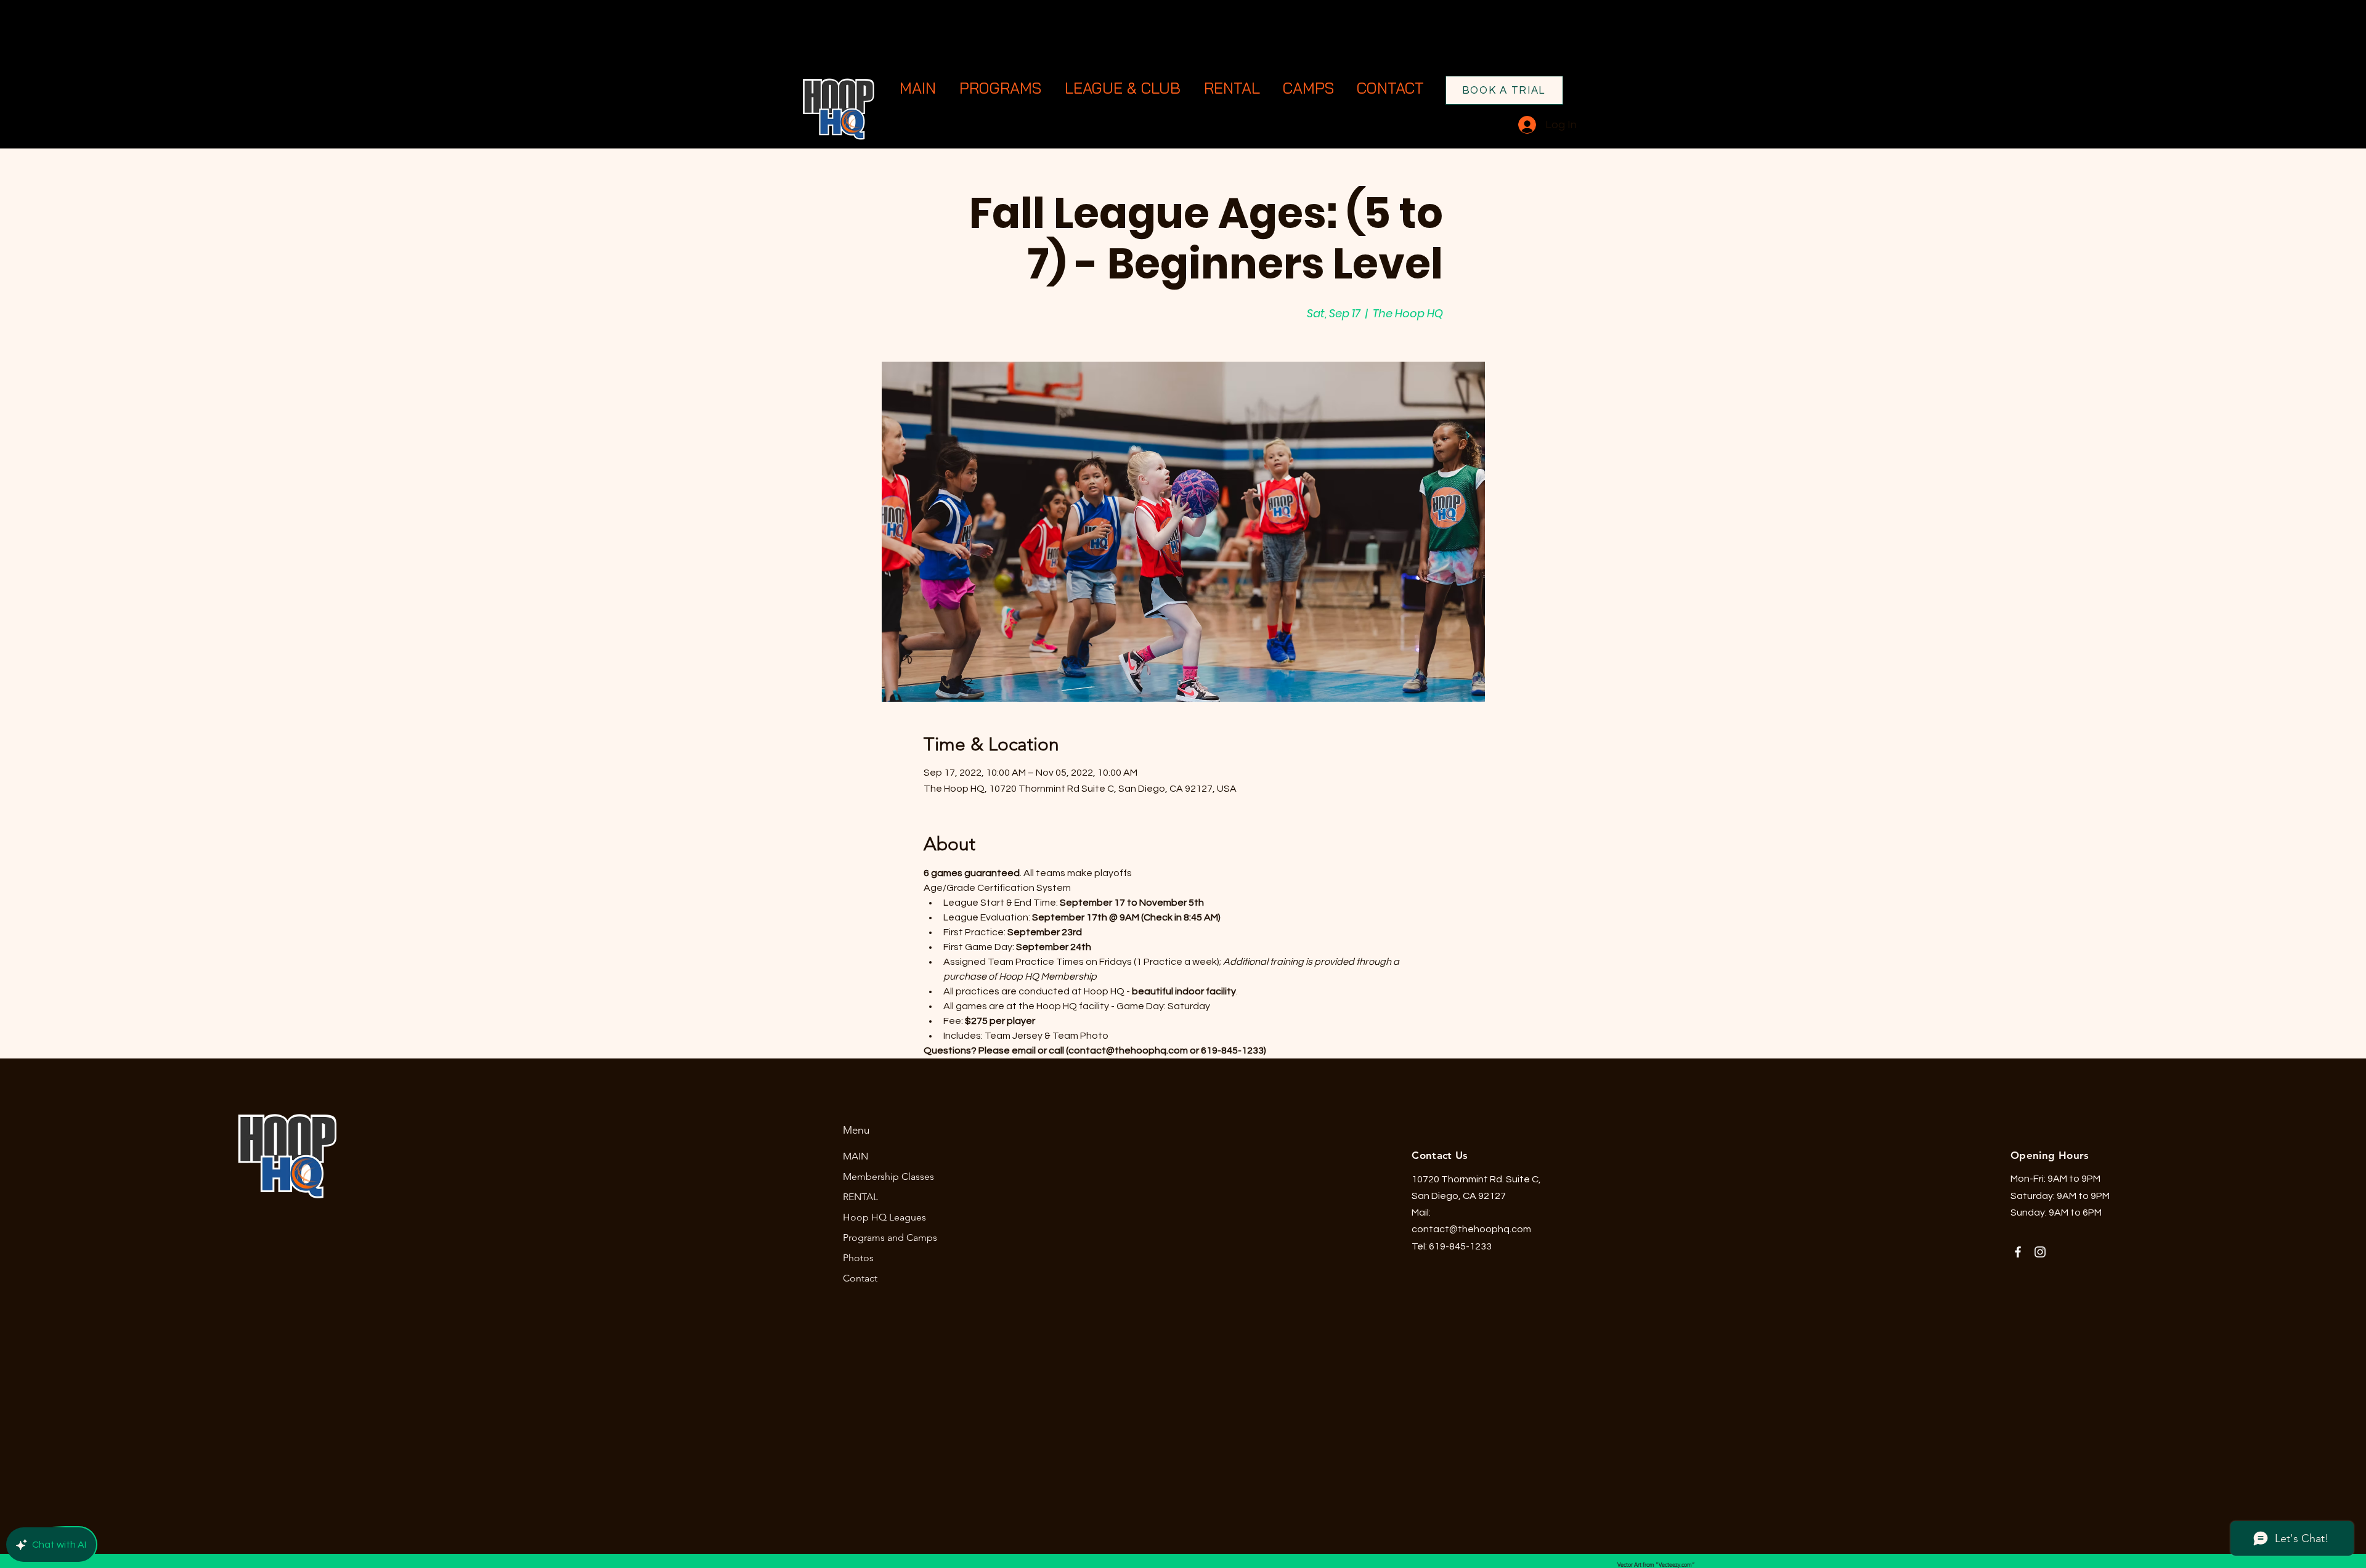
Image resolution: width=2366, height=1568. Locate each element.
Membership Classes (888, 1176)
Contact (860, 1278)
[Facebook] (2018, 1252)
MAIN (856, 1156)
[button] (1002, 88)
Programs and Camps (890, 1237)
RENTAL (860, 1197)
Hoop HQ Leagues (884, 1217)
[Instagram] (2040, 1252)
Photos (858, 1258)
